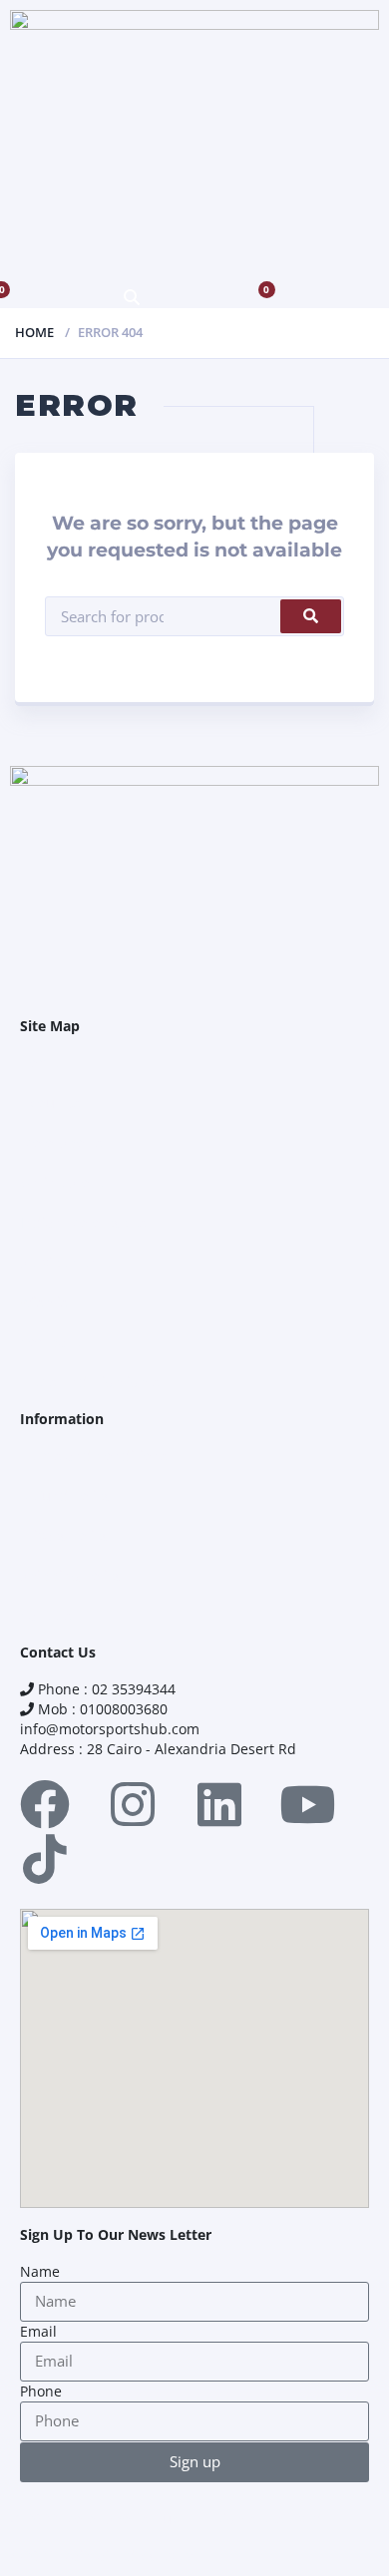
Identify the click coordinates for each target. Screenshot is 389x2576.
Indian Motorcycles (83, 1222)
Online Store (62, 1182)
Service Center (68, 1262)
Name (40, 2271)
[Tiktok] (45, 1859)
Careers (46, 1615)
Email (38, 2331)
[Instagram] (133, 1804)
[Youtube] (307, 1804)
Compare (50, 1342)
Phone (41, 2391)
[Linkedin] (219, 1804)
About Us (50, 1103)
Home (34, 332)
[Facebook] (45, 1804)
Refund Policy (65, 1495)
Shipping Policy (71, 1575)
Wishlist (46, 1302)
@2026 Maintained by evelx (102, 2556)
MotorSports (61, 1142)
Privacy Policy (64, 1535)
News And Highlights (90, 1382)
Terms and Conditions (94, 1456)
